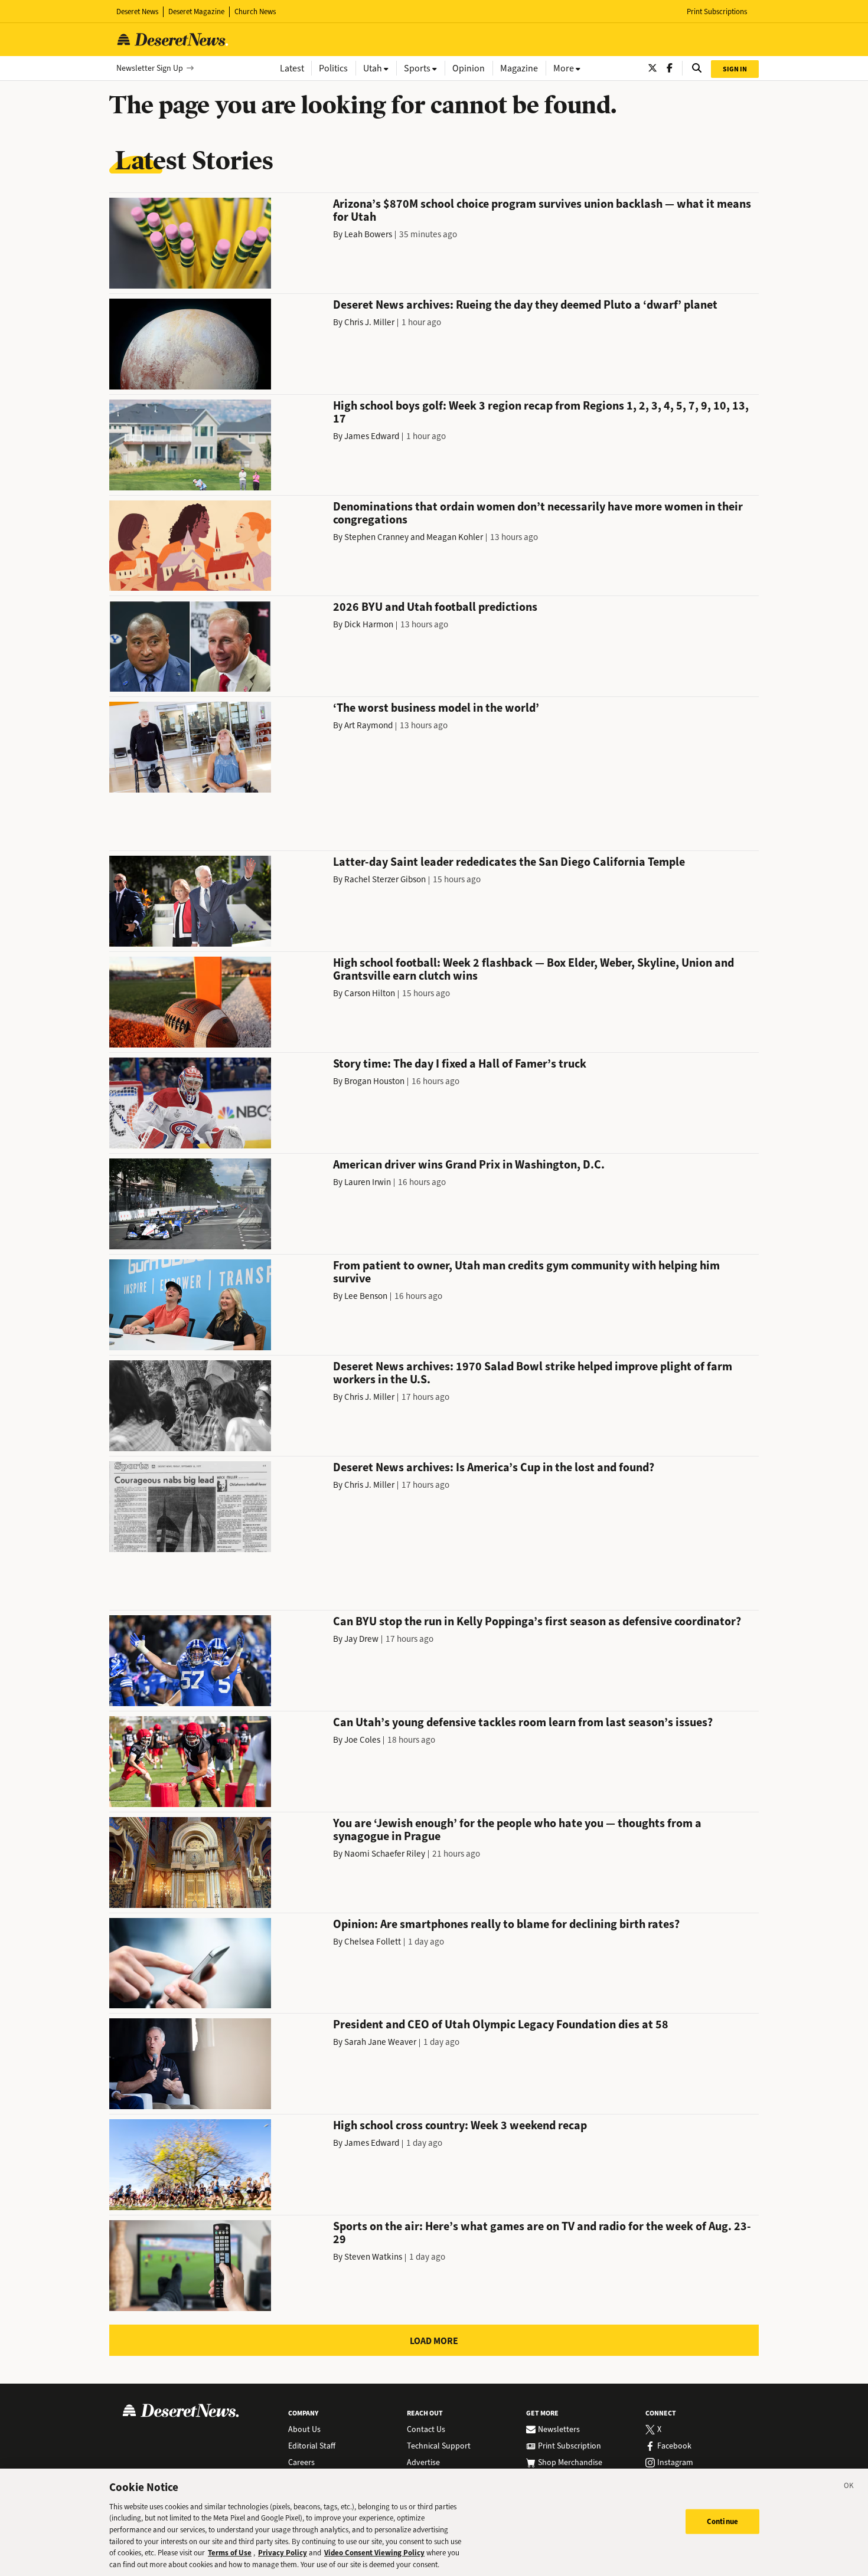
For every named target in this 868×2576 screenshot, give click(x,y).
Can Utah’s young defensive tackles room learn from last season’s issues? (523, 1722)
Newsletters (559, 2430)
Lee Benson (366, 1296)
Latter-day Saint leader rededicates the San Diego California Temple (509, 862)
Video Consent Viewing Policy (374, 2553)
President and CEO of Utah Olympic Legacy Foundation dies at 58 (501, 2025)
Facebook (674, 2446)
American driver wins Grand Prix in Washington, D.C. (469, 1165)
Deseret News (137, 12)
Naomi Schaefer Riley (385, 1854)
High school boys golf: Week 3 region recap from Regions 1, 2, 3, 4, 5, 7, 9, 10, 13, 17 (541, 412)
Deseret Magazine (196, 12)
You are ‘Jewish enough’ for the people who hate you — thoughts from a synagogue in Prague (517, 1830)
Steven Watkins (373, 2257)
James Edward (372, 436)
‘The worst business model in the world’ (436, 708)
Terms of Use (230, 2553)
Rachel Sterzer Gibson (385, 879)
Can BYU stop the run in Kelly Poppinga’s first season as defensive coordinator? (537, 1621)
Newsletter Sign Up (150, 68)
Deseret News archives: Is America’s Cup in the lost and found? (494, 1467)
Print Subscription (570, 2446)
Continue (722, 2521)
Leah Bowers (368, 234)
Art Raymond (368, 725)
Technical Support (439, 2446)
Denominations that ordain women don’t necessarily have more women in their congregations (538, 513)
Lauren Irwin (368, 1182)
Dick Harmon (369, 624)
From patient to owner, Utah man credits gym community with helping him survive (526, 1272)
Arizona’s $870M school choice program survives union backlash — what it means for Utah (542, 210)
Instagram (675, 2463)
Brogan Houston (374, 1081)
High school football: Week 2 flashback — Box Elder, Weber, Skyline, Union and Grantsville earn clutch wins (533, 969)
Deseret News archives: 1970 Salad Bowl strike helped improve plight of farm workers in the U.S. (533, 1373)
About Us (304, 2430)
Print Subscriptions (717, 12)
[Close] (849, 2487)
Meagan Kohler (455, 537)
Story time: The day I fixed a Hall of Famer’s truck (460, 1064)
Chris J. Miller (369, 322)
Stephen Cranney (376, 537)
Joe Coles (362, 1740)
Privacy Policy (283, 2553)
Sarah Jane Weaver (380, 2042)
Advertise (423, 2463)
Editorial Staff (312, 2446)
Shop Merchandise (570, 2463)
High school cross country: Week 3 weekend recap (460, 2125)
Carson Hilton (370, 993)
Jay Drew (361, 1639)
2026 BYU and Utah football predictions (435, 607)
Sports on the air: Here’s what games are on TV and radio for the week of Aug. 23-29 (542, 2233)
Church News (255, 12)
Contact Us (426, 2430)
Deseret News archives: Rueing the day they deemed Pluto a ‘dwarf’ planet (525, 305)
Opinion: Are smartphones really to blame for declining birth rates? (506, 1924)
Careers (301, 2463)
